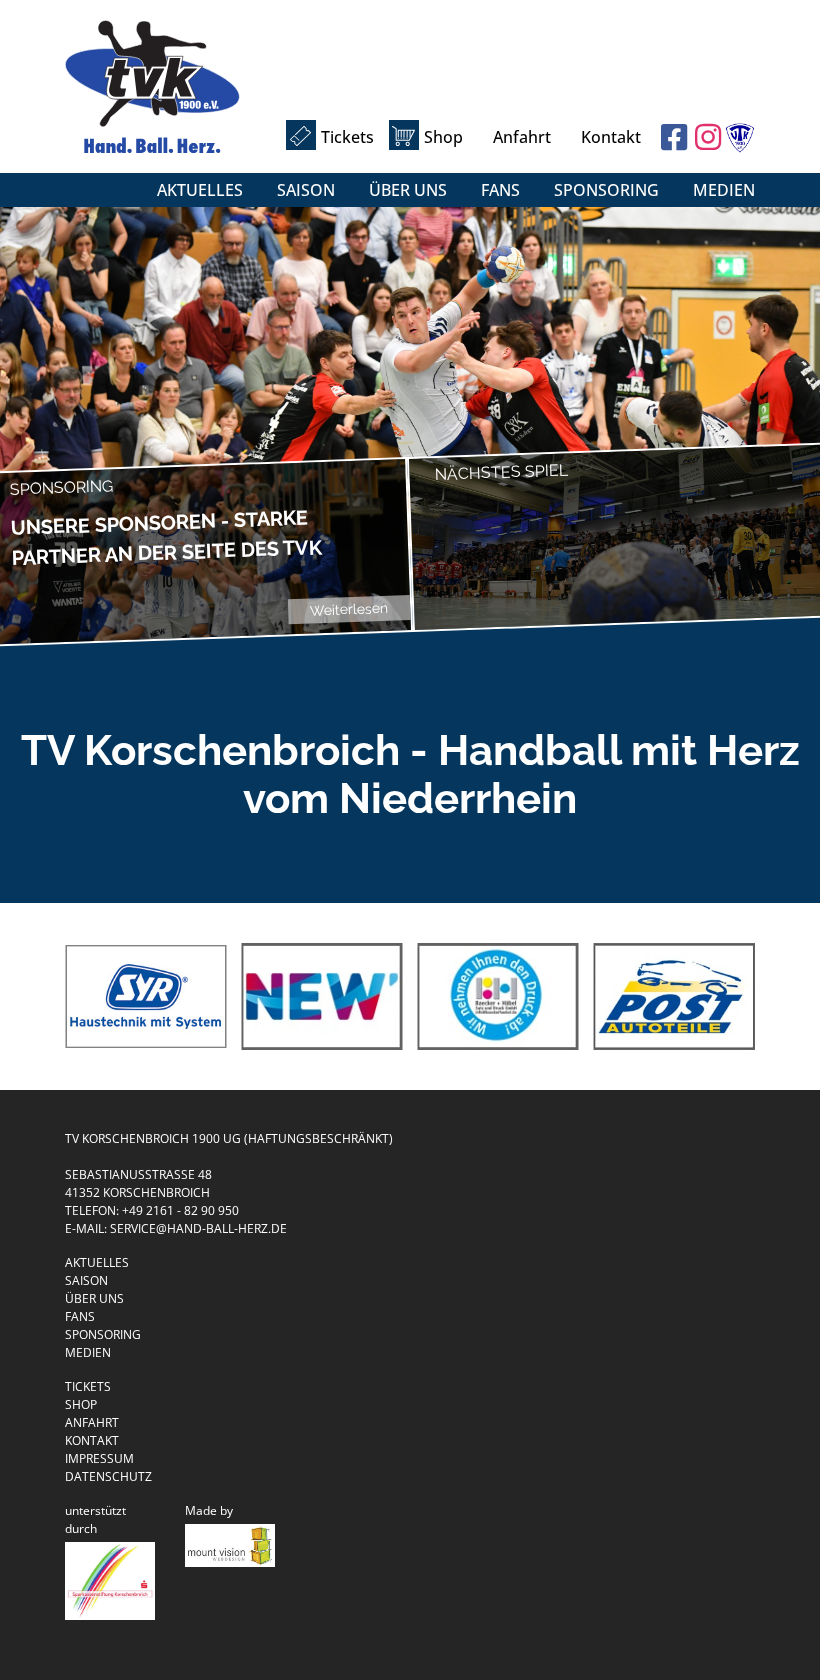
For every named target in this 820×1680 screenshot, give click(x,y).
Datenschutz (108, 1476)
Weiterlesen (349, 609)
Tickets (347, 137)
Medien (724, 190)
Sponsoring (606, 190)
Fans (500, 190)
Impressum (99, 1458)
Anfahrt (522, 137)
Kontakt (611, 137)
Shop (443, 137)
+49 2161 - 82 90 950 (180, 1210)
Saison (306, 190)
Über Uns (408, 190)
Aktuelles (200, 190)
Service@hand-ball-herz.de (198, 1228)
